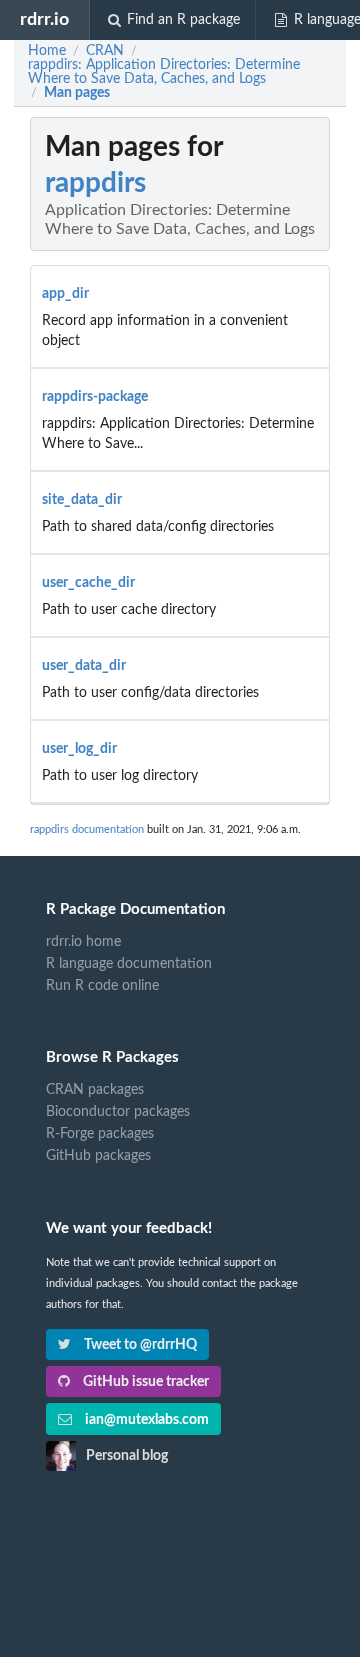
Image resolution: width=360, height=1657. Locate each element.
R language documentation (129, 964)
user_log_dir (79, 749)
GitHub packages (98, 1156)
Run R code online (102, 986)
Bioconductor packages (118, 1112)
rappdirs (95, 183)
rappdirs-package (95, 397)
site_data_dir (82, 500)
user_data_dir (84, 666)
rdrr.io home (83, 942)
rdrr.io (44, 19)
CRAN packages (95, 1090)
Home (47, 51)
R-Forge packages (100, 1134)
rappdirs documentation (87, 829)
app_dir (65, 294)
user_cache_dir (88, 583)
